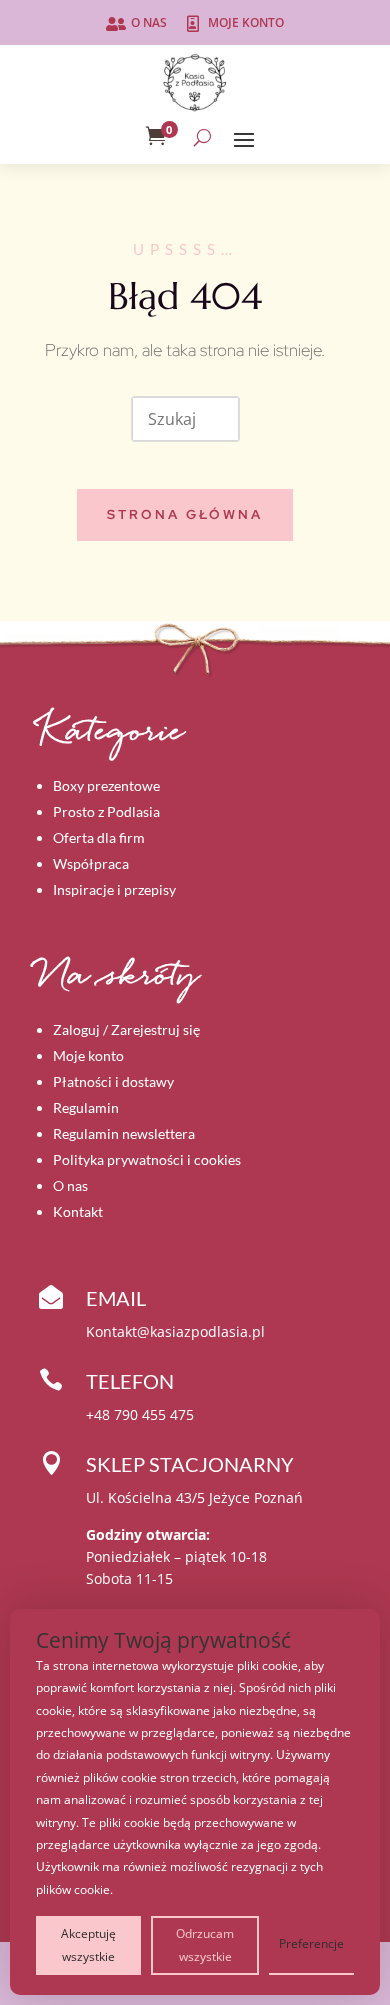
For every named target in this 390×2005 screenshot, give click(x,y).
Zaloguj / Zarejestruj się (126, 1029)
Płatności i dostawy (113, 1081)
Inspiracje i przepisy (114, 889)
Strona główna (185, 514)
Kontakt (78, 1211)
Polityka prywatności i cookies (147, 1159)
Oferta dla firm (99, 837)
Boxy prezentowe (106, 785)
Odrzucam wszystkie (205, 1944)
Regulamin (86, 1107)
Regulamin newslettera (124, 1133)
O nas (149, 22)
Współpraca (91, 863)
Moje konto (246, 22)
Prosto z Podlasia (106, 811)
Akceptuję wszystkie (88, 1944)
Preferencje (311, 1943)
